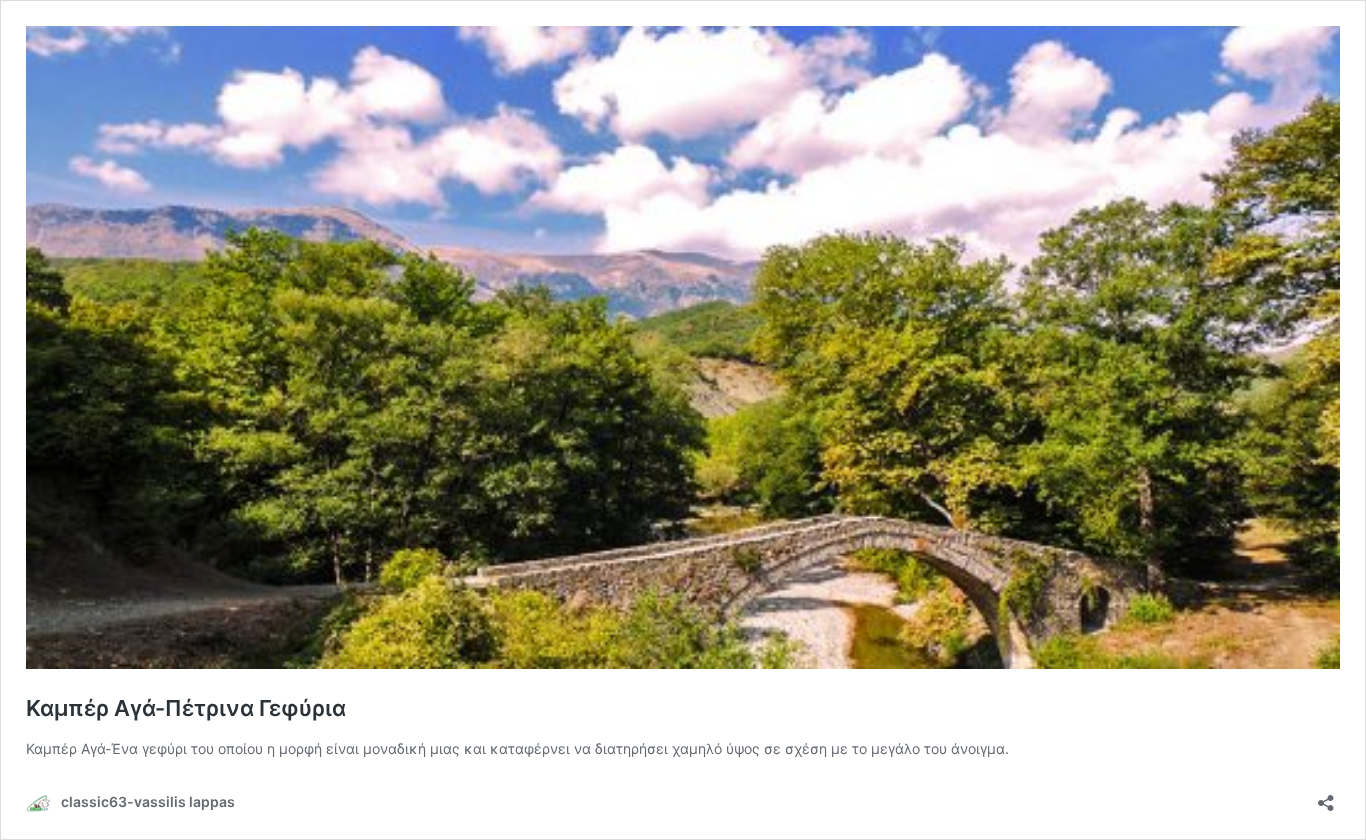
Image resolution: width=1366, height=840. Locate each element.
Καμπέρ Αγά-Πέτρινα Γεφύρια (186, 708)
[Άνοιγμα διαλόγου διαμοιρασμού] (1326, 796)
